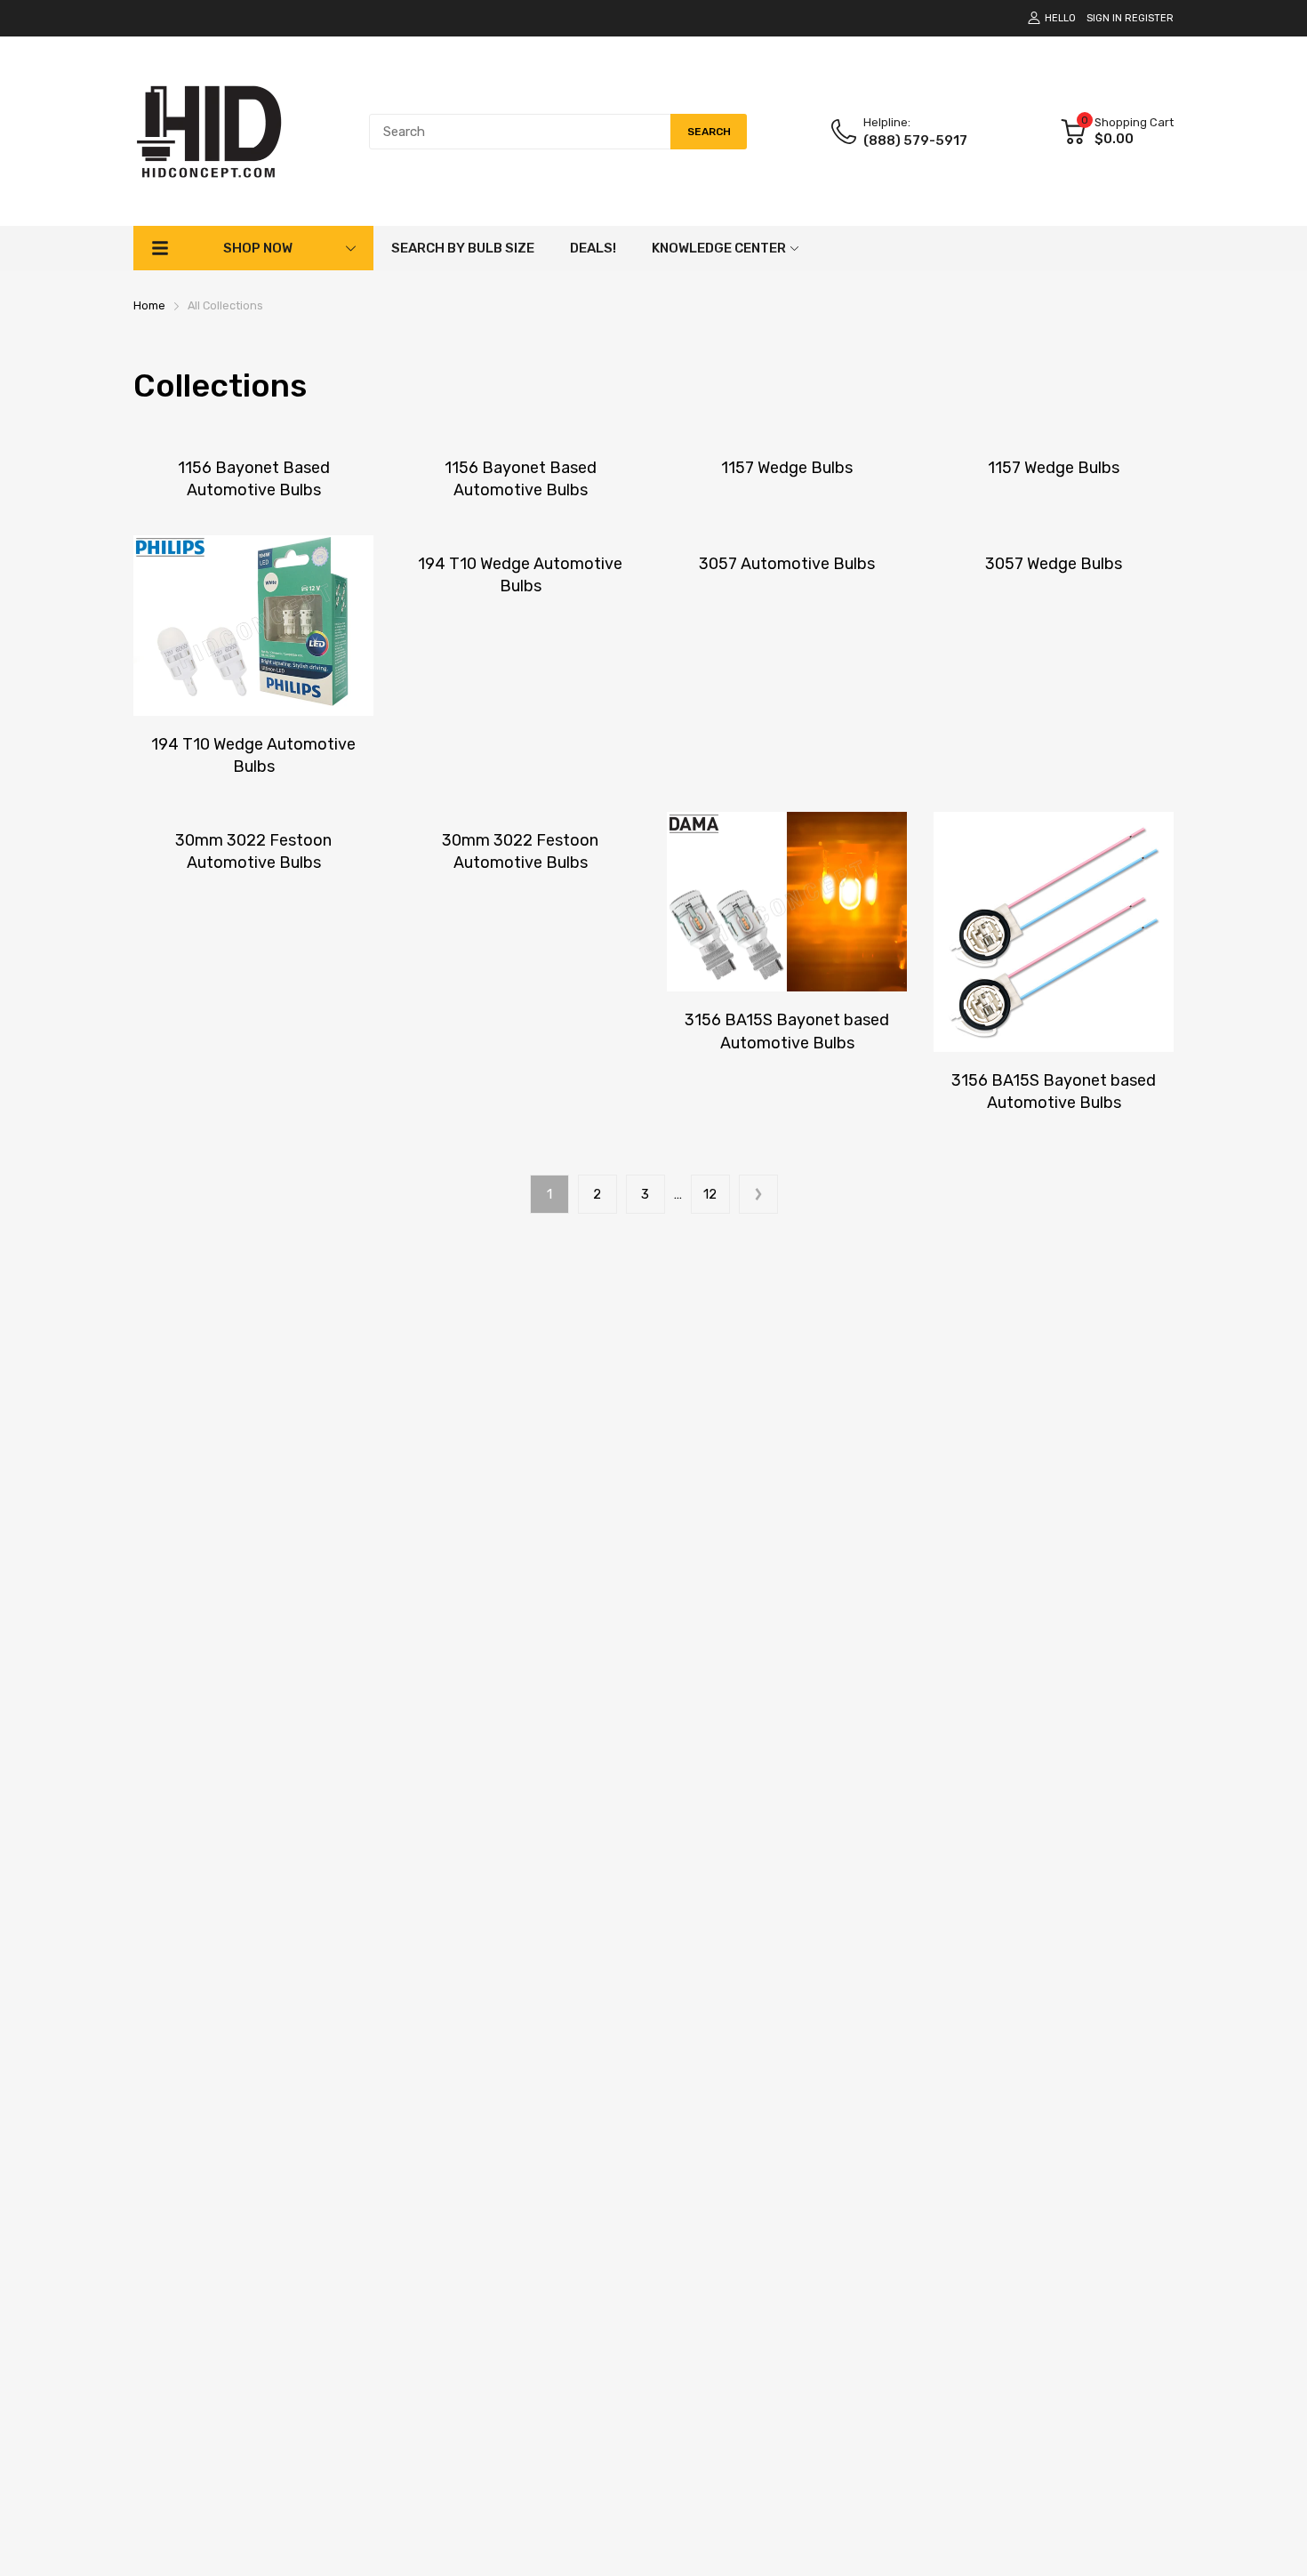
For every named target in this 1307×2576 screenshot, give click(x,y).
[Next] (758, 1194)
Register (1149, 18)
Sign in (1104, 18)
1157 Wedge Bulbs (787, 468)
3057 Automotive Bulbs (787, 564)
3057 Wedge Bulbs (1054, 564)
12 (710, 1194)
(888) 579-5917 (915, 140)
